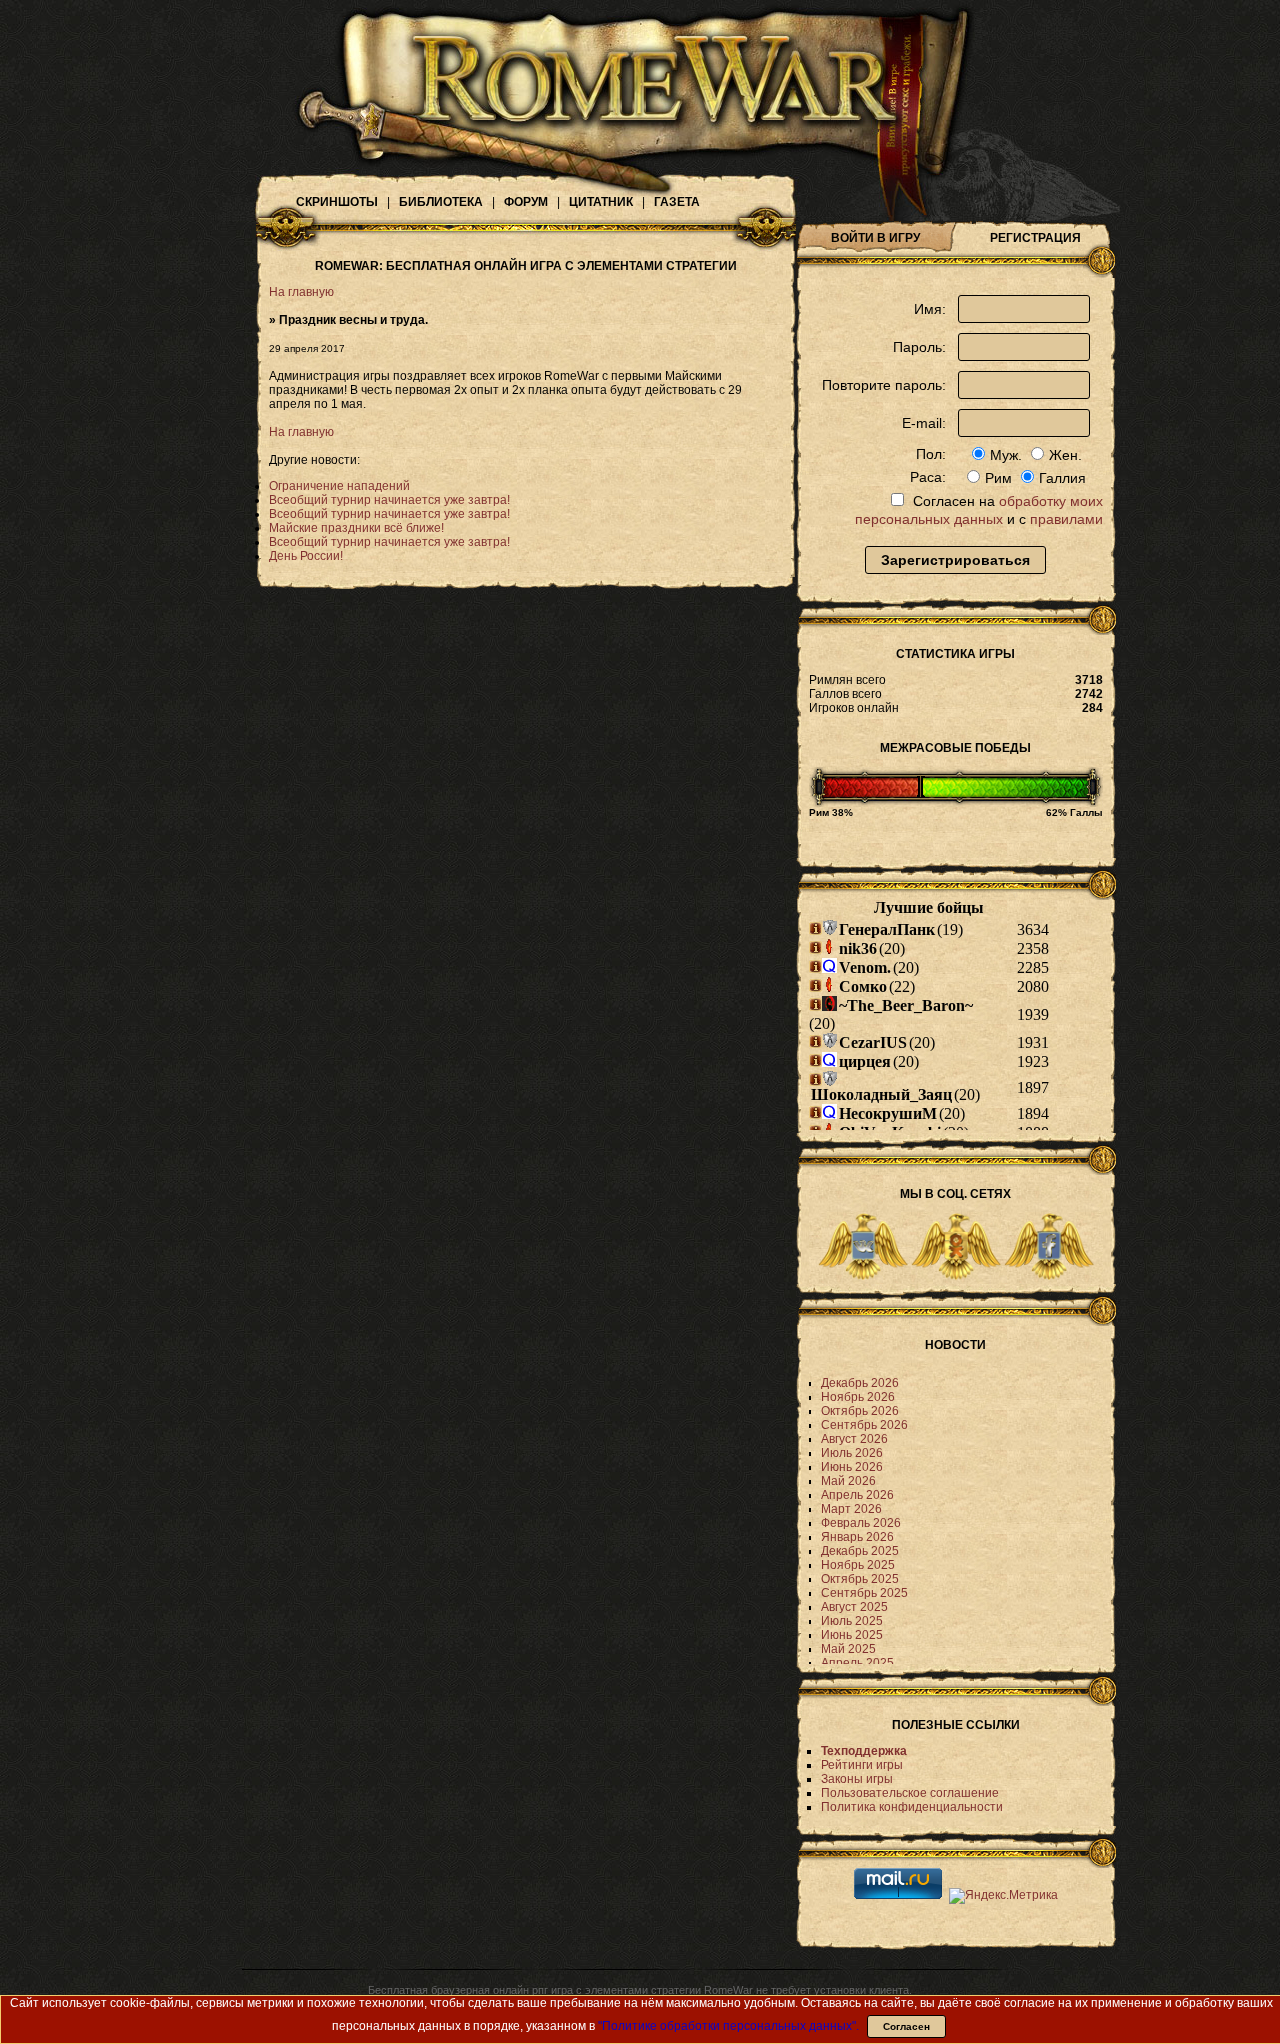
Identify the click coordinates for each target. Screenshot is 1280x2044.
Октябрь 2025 (860, 1579)
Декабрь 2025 (860, 1551)
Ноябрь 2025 (858, 1565)
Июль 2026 (852, 1453)
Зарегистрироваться (955, 560)
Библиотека (441, 202)
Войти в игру (875, 238)
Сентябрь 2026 (864, 1425)
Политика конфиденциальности (912, 1807)
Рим (998, 478)
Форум (526, 202)
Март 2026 (851, 1509)
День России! (306, 556)
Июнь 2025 (852, 1635)
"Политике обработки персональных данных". (728, 2026)
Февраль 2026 (861, 1523)
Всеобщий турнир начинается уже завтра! (389, 500)
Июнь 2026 (852, 1467)
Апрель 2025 (857, 1663)
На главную (301, 292)
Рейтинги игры (862, 1765)
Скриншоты (337, 202)
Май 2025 (848, 1649)
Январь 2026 (857, 1537)
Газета (677, 202)
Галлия (1062, 478)
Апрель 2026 (857, 1495)
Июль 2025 (852, 1621)
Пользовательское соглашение (910, 1793)
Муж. (1006, 455)
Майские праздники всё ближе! (356, 528)
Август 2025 (854, 1607)
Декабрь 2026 (860, 1383)
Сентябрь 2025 (864, 1593)
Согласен (906, 2026)
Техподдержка (864, 1751)
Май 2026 (848, 1481)
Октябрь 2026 (860, 1411)
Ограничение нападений (339, 486)
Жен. (1065, 455)
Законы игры (857, 1779)
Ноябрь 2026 (858, 1397)
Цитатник (601, 202)
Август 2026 (854, 1439)
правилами (1066, 519)
